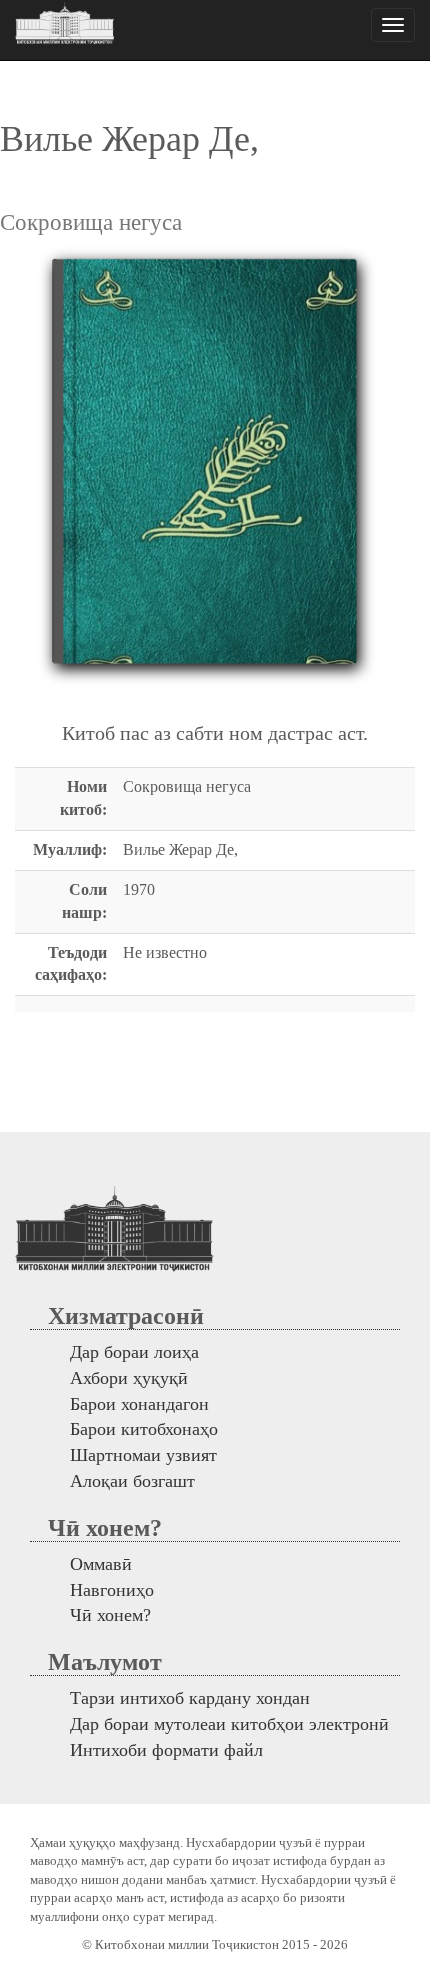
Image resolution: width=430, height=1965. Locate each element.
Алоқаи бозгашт (132, 1481)
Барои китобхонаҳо (144, 1429)
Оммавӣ (101, 1564)
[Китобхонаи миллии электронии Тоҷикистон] (65, 25)
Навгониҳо (112, 1590)
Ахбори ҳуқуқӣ (129, 1378)
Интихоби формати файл (166, 1750)
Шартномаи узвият (143, 1455)
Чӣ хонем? (110, 1615)
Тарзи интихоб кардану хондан (190, 1698)
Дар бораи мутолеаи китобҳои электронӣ (229, 1724)
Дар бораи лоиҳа (134, 1352)
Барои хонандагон (139, 1404)
